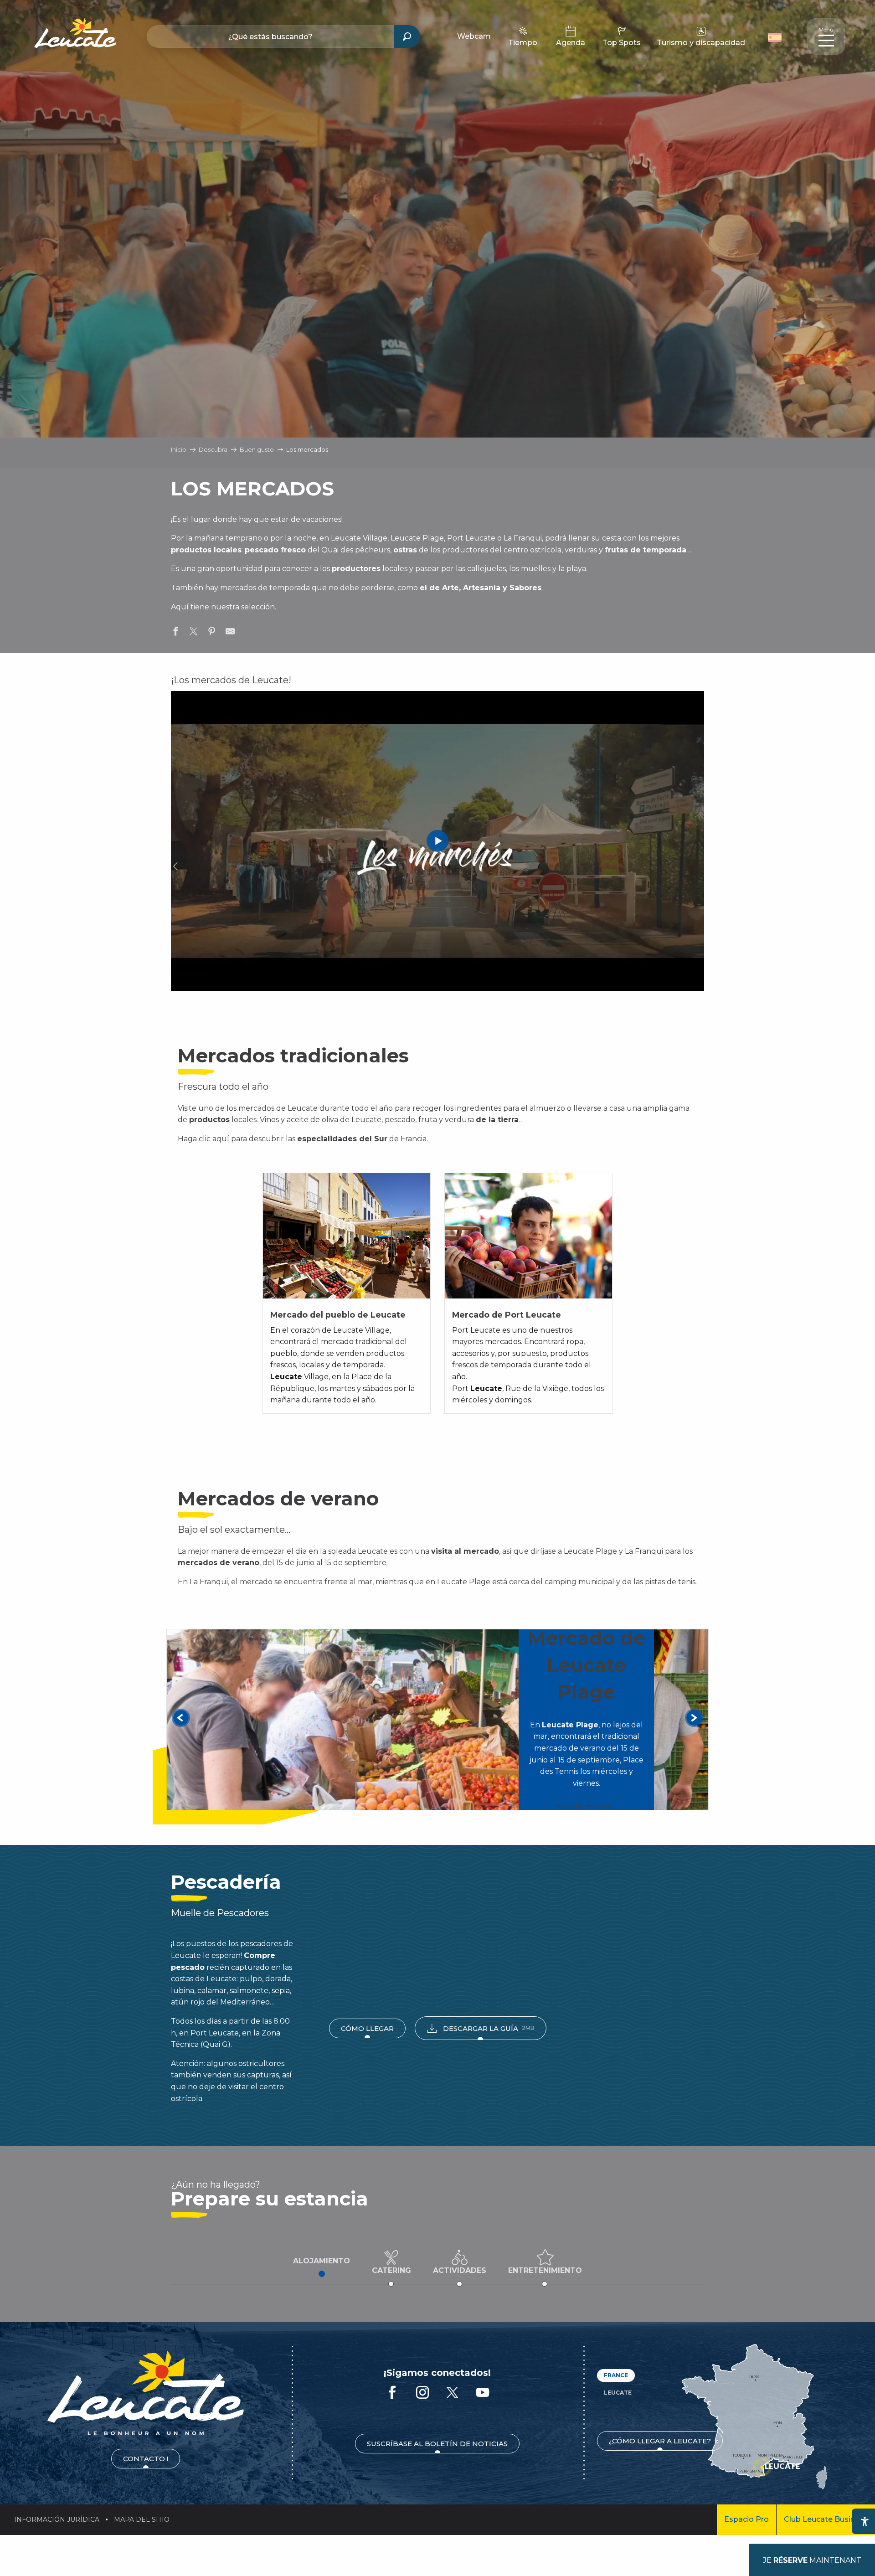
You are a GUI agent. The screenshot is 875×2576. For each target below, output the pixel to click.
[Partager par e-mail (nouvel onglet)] (230, 633)
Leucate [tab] (618, 2393)
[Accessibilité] (865, 2521)
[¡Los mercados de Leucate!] (437, 841)
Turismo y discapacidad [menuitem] (701, 43)
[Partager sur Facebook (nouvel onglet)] (175, 633)
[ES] (775, 37)
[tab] (322, 2261)
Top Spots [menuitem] (622, 43)
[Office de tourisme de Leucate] (146, 2393)
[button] (776, 36)
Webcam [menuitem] (474, 36)
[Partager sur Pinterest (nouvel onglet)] (212, 633)
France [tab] (616, 2375)
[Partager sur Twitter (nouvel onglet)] (194, 633)
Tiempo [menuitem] (523, 43)
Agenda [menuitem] (571, 43)
